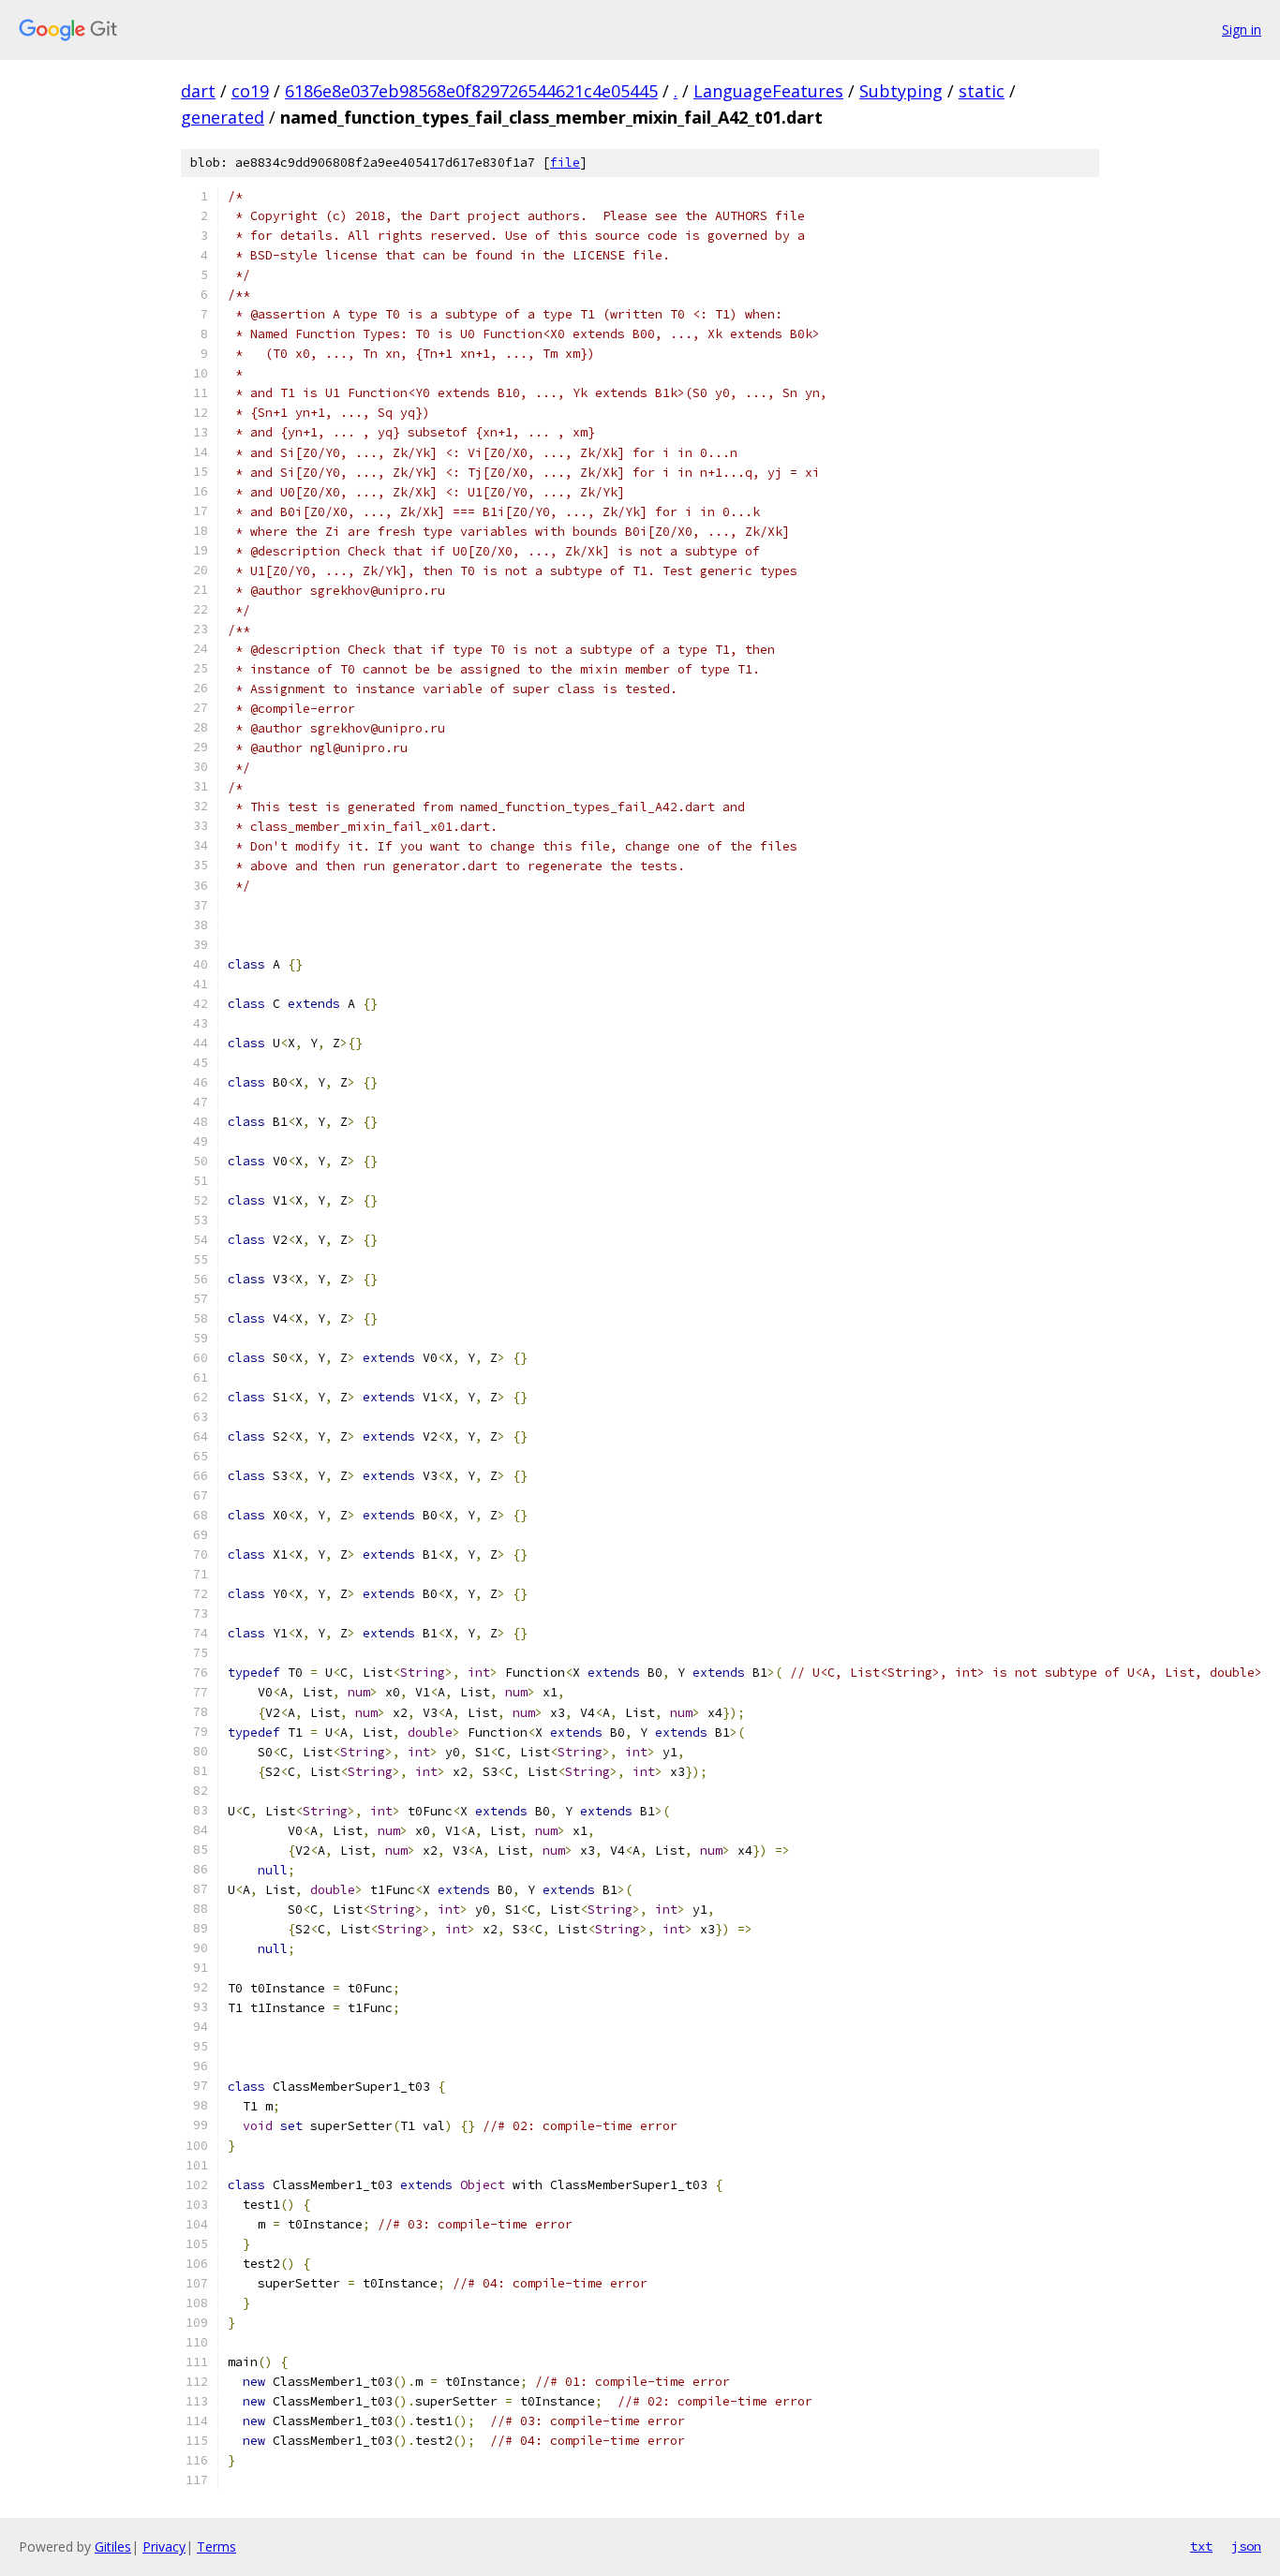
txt (1201, 2546)
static (982, 91)
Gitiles (113, 2546)
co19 (250, 91)
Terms (216, 2546)
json (1246, 2546)
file (565, 163)
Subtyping (901, 91)
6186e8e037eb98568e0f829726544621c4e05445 (471, 91)
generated (223, 117)
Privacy (164, 2546)
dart (198, 91)
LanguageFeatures (768, 91)
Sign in (1242, 30)
